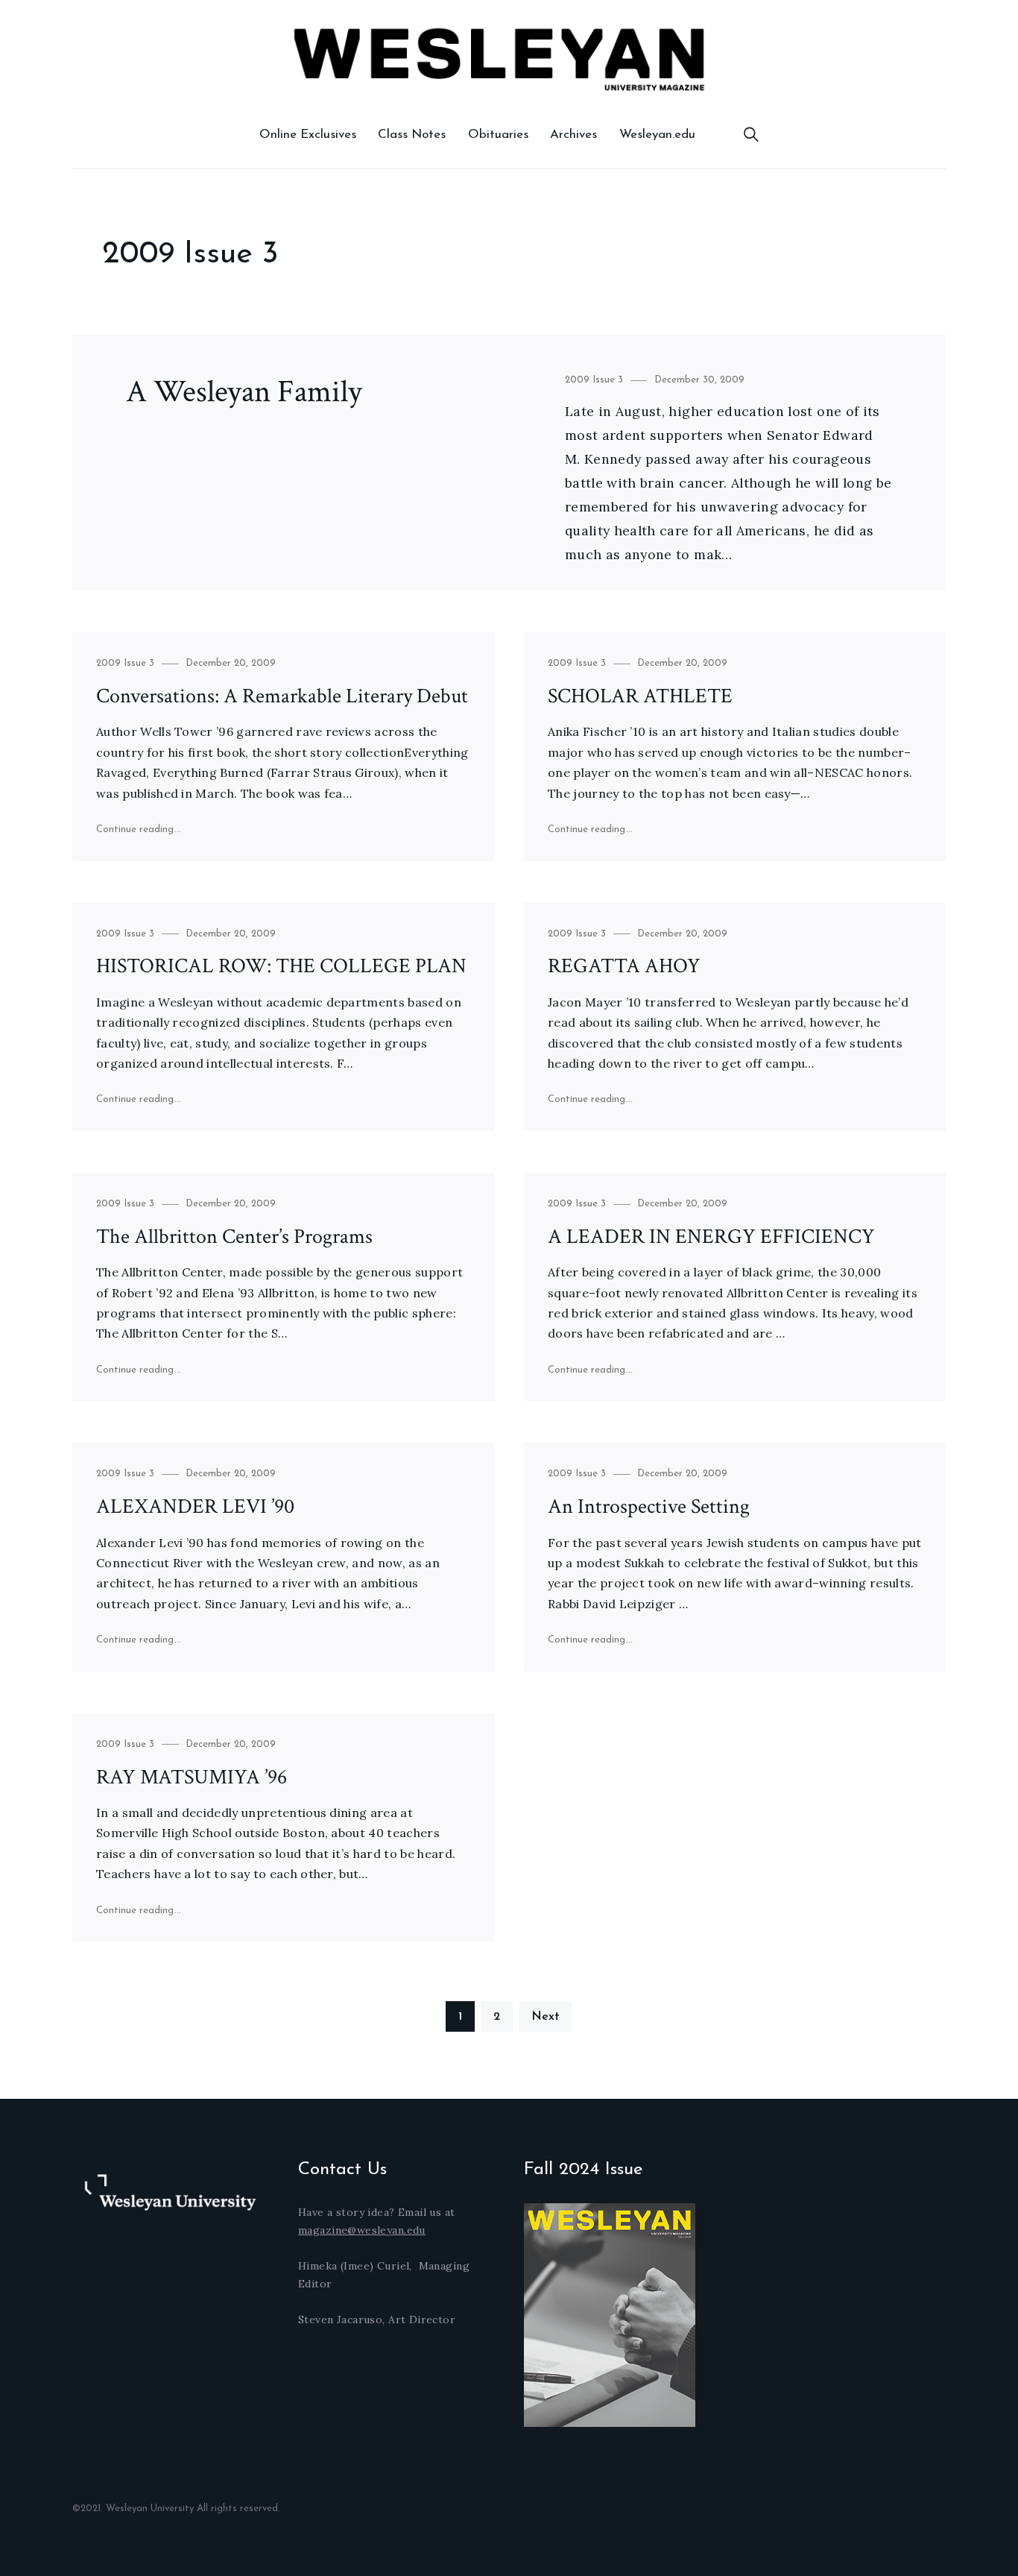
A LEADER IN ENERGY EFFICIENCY (711, 1237)
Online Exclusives (308, 135)
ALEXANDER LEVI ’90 (195, 1506)
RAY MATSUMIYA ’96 (192, 1777)
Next (546, 2017)
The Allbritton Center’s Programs (234, 1237)
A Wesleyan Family (244, 392)
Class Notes (412, 135)
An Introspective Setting (649, 1506)
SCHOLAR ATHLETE (640, 696)
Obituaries (498, 135)
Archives (573, 135)
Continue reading (139, 829)
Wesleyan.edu (657, 135)
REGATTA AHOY (624, 966)
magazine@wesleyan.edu (362, 2230)
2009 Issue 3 (594, 380)
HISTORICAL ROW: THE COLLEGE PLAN (281, 966)
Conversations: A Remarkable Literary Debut (282, 696)
